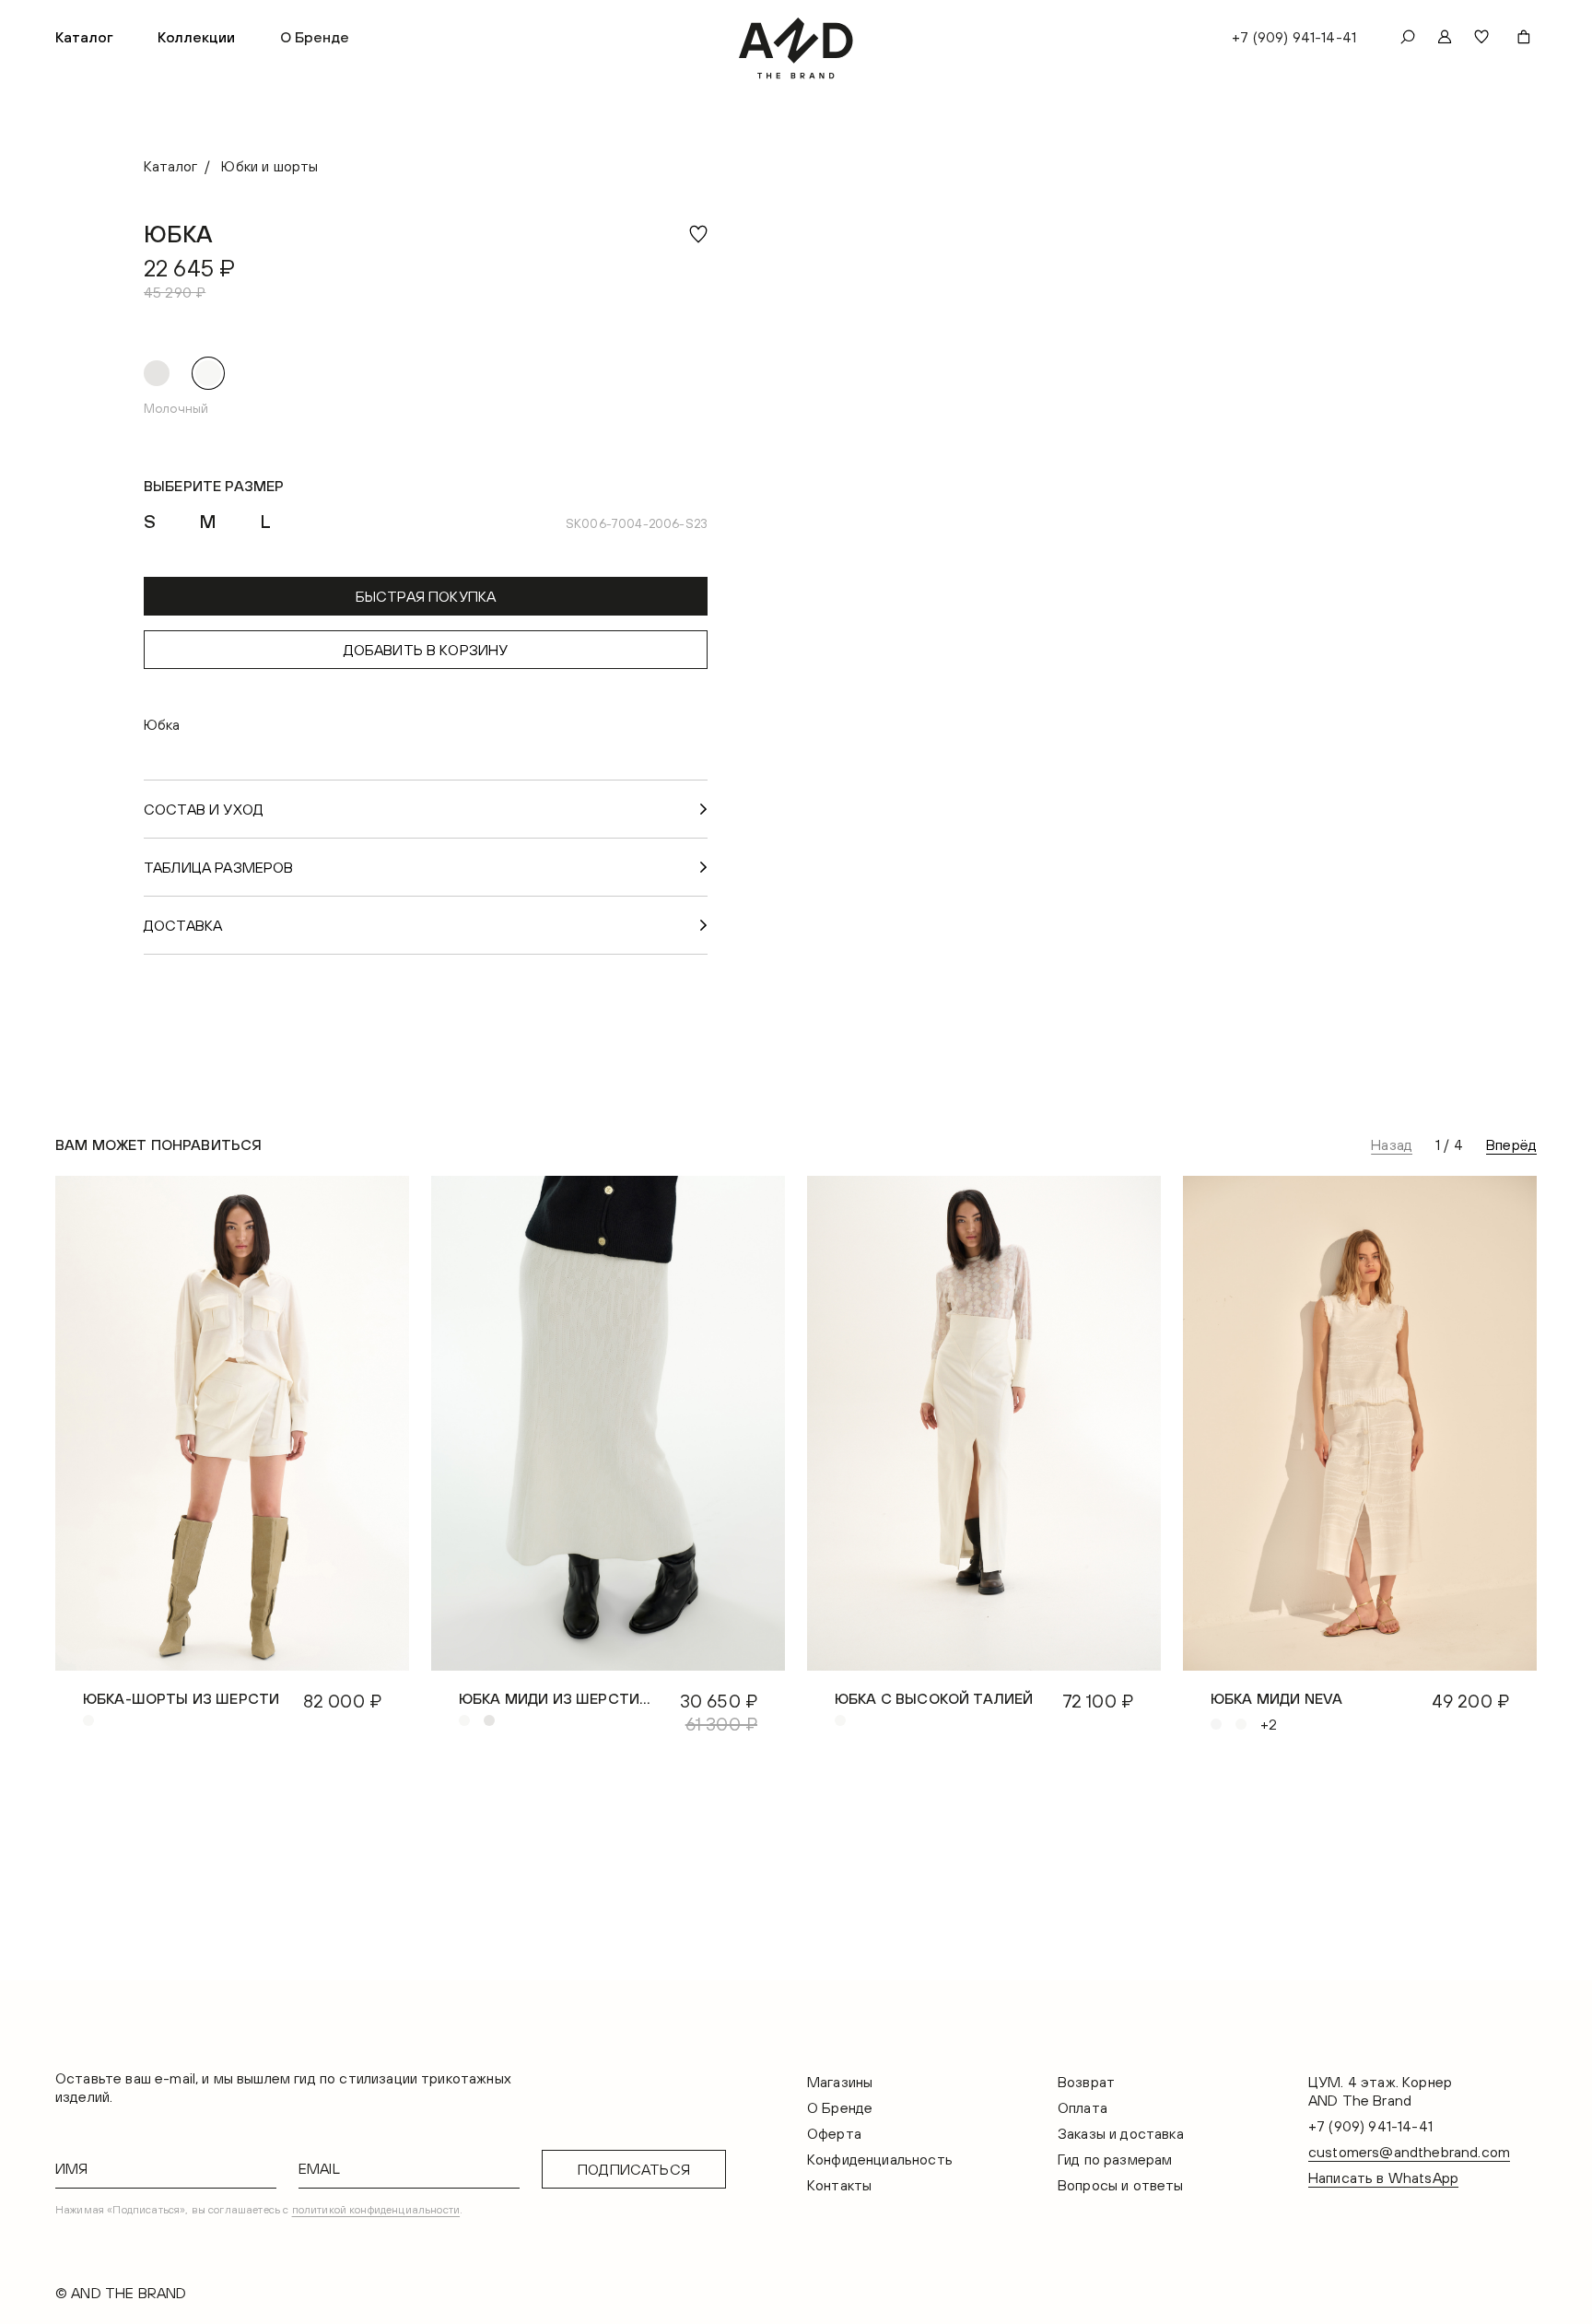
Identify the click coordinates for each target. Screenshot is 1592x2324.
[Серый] (157, 373)
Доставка (183, 925)
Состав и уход (204, 809)
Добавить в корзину (426, 650)
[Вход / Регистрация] (1445, 37)
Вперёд (1511, 1144)
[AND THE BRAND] (796, 48)
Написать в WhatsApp (1383, 2177)
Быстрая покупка (426, 596)
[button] (84, 37)
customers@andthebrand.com (1409, 2152)
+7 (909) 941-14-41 (1294, 37)
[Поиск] (1408, 37)
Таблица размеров (219, 867)
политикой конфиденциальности (376, 2210)
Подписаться (634, 2169)
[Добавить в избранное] (698, 234)
